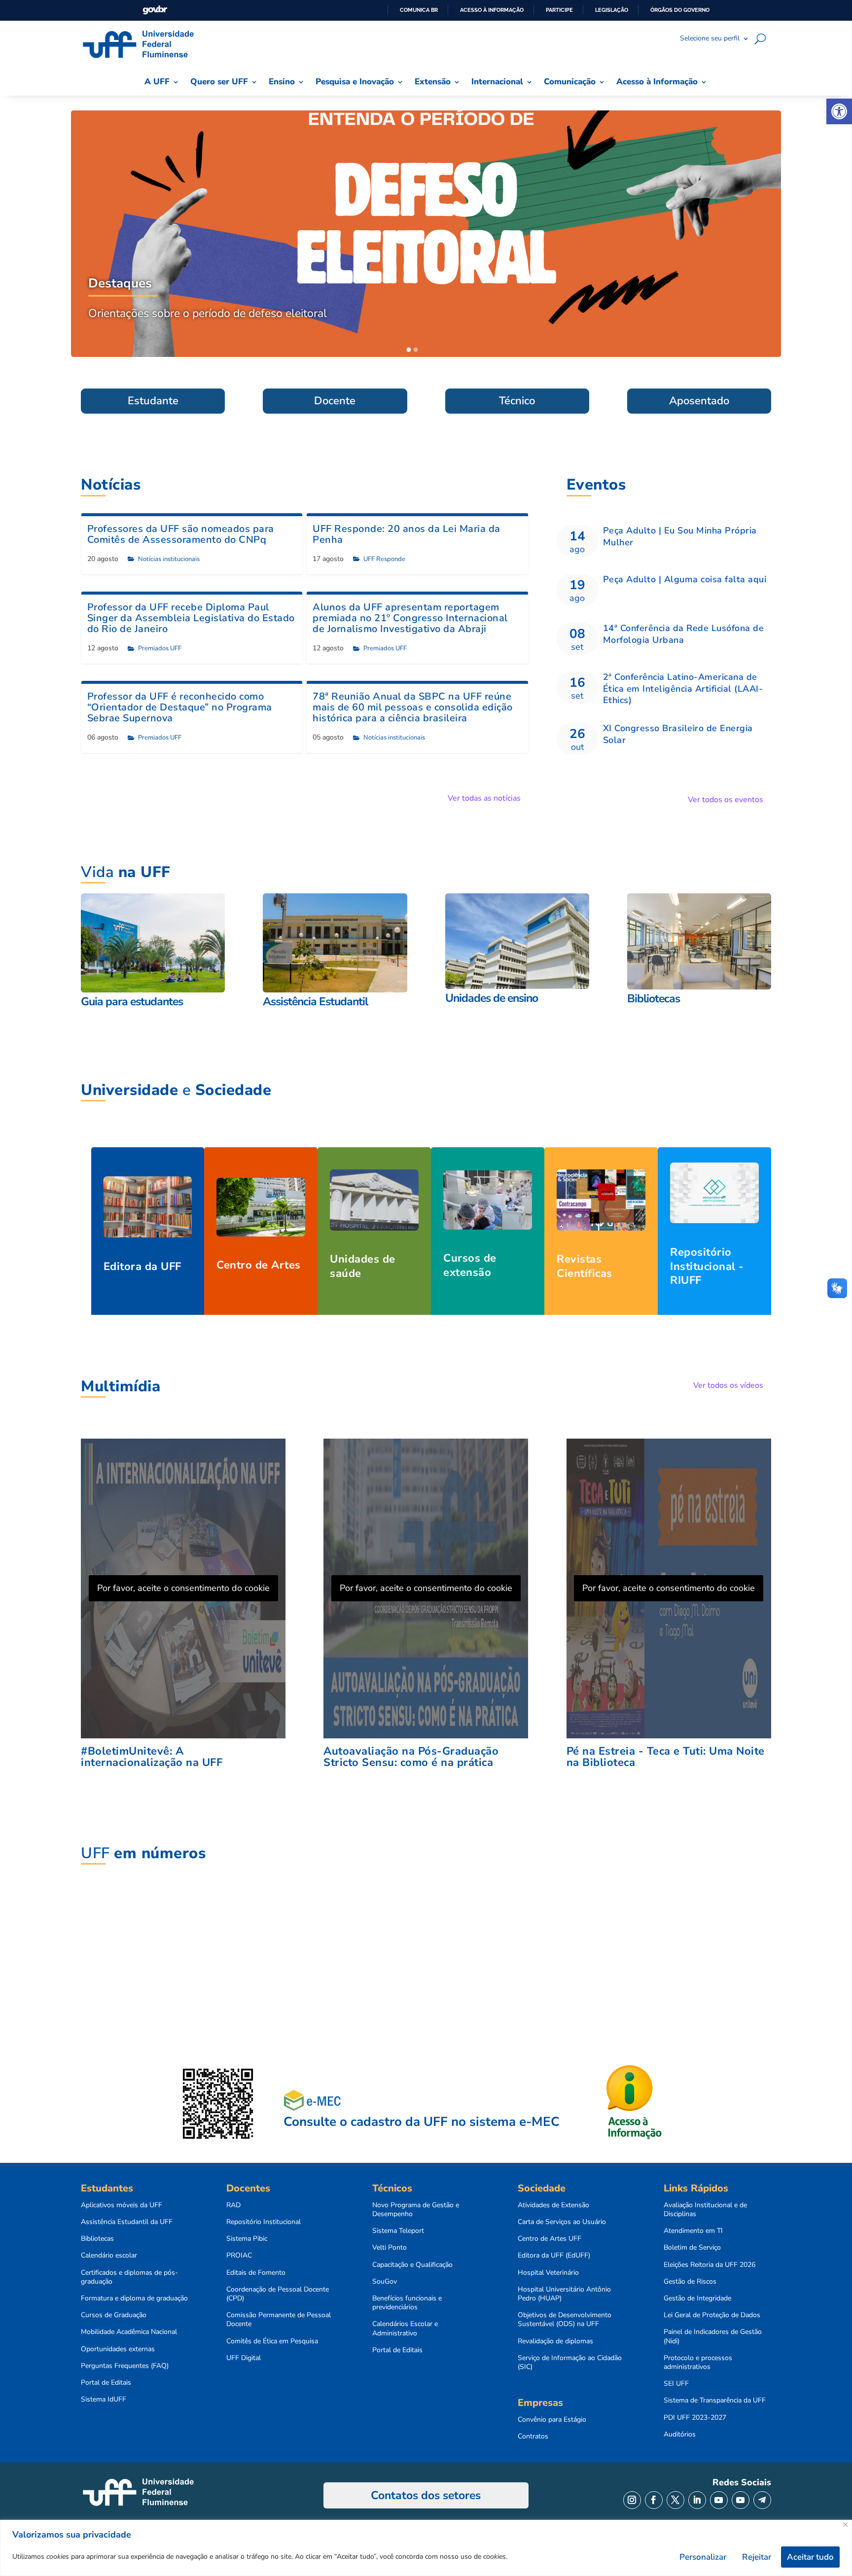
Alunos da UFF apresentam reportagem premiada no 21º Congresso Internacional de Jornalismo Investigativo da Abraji (410, 618)
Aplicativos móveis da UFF (122, 2205)
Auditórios (680, 2435)
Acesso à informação (492, 10)
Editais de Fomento (256, 2273)
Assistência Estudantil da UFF (127, 2222)
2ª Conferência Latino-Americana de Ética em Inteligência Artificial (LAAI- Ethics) (683, 688)
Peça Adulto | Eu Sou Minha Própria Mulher (680, 536)
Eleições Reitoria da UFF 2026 (710, 2265)
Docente (335, 401)
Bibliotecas (97, 2239)
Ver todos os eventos (726, 800)
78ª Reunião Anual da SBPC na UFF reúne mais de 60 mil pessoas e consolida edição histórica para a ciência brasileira (413, 707)
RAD (233, 2205)
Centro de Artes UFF (550, 2239)
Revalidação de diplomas (555, 2341)
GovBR (155, 10)
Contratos (533, 2436)
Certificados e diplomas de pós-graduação (129, 2277)
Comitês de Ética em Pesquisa (272, 2341)
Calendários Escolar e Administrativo (405, 2329)
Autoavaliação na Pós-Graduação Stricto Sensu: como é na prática (411, 1757)
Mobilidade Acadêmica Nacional (129, 2332)
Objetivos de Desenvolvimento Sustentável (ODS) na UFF (565, 2320)
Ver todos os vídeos (728, 1385)
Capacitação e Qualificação (412, 2265)
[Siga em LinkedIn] (697, 2500)
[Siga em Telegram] (762, 2500)
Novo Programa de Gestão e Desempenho (416, 2210)
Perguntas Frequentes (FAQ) (125, 2366)
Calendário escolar (109, 2256)
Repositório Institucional (264, 2222)
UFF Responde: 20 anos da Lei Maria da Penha (407, 534)
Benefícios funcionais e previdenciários (407, 2303)
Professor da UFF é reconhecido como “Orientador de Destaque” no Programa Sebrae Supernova (180, 707)
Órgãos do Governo (680, 10)
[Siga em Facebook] (654, 2500)
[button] (839, 111)
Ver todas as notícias (484, 798)
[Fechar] (845, 2524)
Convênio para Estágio (552, 2420)
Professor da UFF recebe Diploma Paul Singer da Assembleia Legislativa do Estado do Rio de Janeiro (191, 618)
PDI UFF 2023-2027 (695, 2418)
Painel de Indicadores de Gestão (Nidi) (713, 2336)
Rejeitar (757, 2557)
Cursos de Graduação (114, 2315)
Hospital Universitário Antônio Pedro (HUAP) (564, 2294)
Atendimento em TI (693, 2231)
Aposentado (699, 401)
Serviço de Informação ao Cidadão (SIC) (570, 2363)
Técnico (517, 401)
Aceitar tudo (810, 2557)
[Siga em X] (675, 2500)
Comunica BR (419, 10)
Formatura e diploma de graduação (134, 2298)
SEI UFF (676, 2384)
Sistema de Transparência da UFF (715, 2400)
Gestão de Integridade (697, 2298)
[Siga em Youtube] (719, 2500)
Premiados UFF (160, 648)
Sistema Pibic (247, 2239)
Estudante (153, 401)
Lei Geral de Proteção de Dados (712, 2315)
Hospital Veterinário (548, 2273)
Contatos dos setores (426, 2495)
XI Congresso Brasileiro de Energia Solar (678, 734)
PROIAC (239, 2256)
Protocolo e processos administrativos (698, 2363)
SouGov (385, 2282)
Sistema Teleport (398, 2231)
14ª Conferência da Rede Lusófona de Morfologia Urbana (684, 634)
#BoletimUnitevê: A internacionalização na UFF (152, 1757)
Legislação (612, 10)
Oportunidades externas (118, 2349)
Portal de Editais (106, 2383)
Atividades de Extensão (553, 2205)
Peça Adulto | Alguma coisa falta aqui (685, 579)
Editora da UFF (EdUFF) (554, 2256)
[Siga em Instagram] (632, 2500)
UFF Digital (244, 2358)
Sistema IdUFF (104, 2400)
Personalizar (703, 2557)
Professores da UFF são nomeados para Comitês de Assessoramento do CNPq (181, 534)
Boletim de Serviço (692, 2248)
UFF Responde (384, 559)
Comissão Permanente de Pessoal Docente (279, 2320)
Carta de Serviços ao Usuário (562, 2222)
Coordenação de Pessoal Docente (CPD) (278, 2294)
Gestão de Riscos (690, 2282)
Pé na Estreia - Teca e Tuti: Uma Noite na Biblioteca (666, 1757)
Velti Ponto (390, 2248)
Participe (559, 10)
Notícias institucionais (169, 559)
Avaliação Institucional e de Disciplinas (705, 2210)
